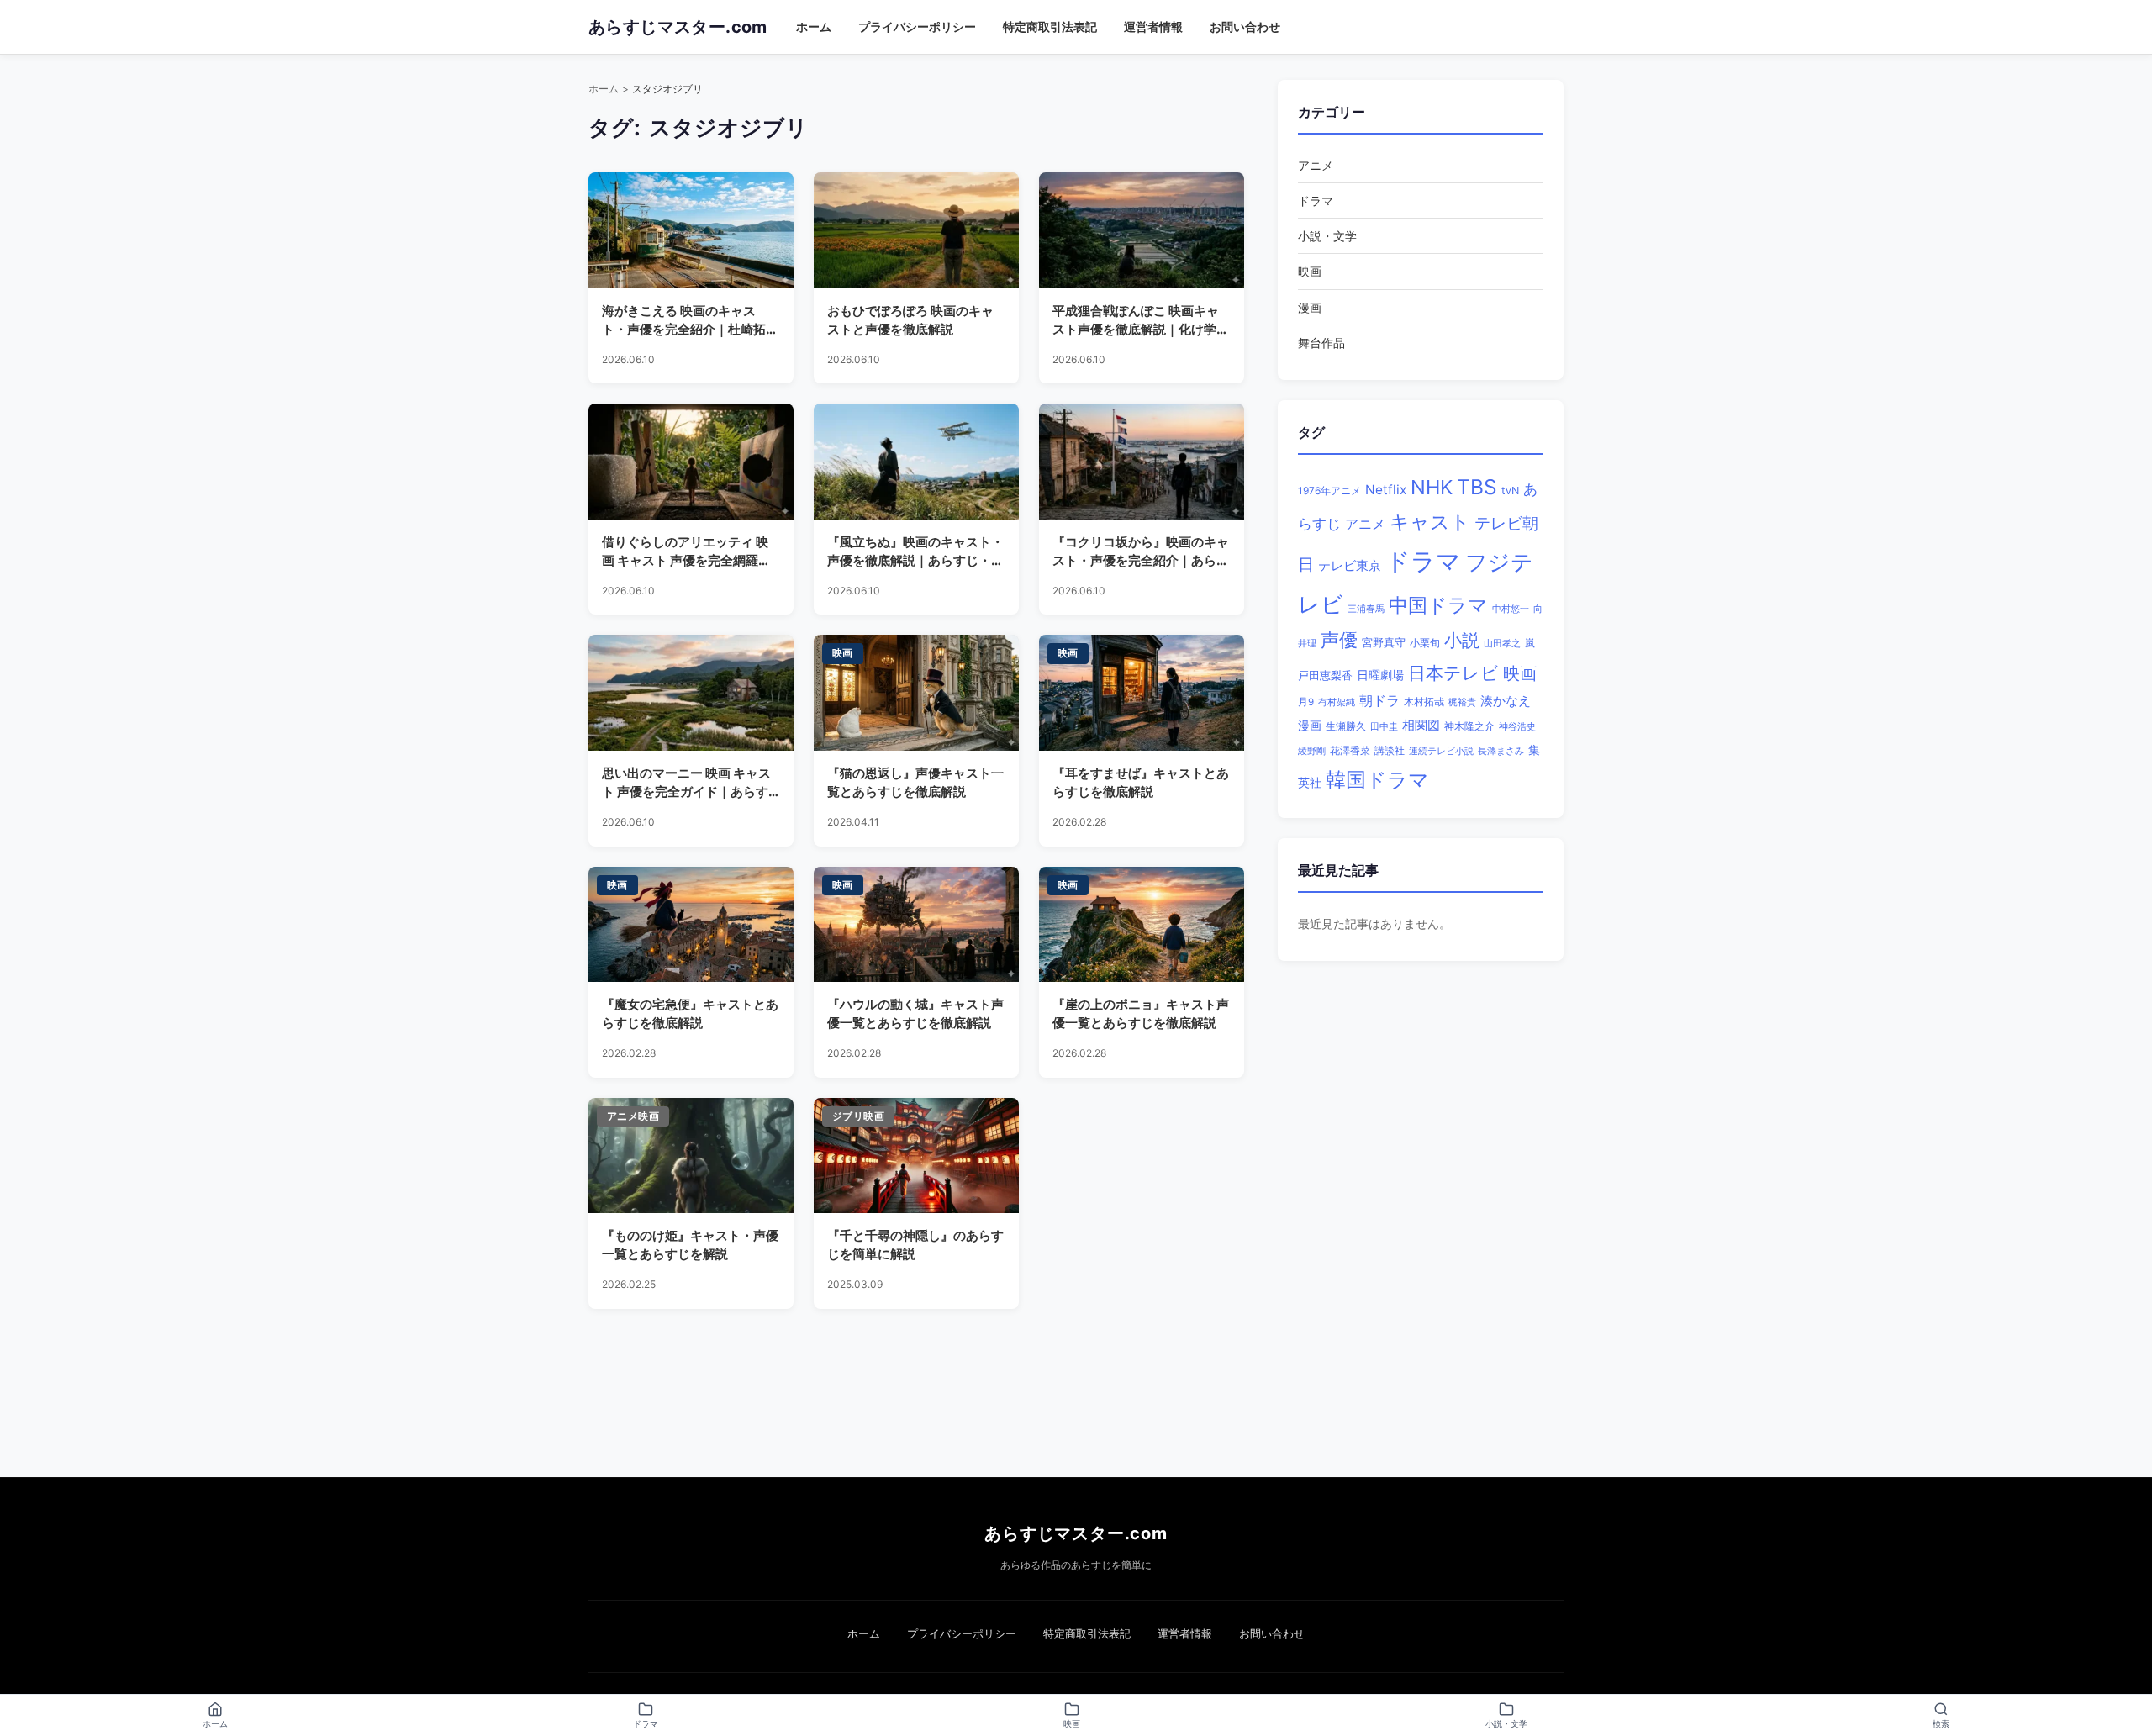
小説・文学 (1327, 236)
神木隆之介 (1469, 726)
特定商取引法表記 (1050, 26)
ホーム (814, 26)
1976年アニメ (1329, 491)
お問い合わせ (1245, 26)
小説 (1462, 640)
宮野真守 (1384, 643)
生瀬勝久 (1346, 726)
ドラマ (1316, 201)
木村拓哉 (1424, 702)
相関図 (1421, 725)
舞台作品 (1321, 343)
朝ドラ (1379, 700)
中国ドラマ (1438, 605)
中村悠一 (1511, 609)
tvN (1510, 491)
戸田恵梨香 (1325, 675)
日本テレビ (1453, 673)
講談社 (1390, 750)
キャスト (1430, 522)
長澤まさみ (1501, 751)
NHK (1432, 487)
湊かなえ (1506, 701)
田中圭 (1384, 726)
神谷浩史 (1517, 727)
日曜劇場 (1380, 675)
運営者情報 (1153, 26)
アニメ (1316, 165)
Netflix (1386, 490)
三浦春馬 (1366, 609)
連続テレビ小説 (1441, 751)
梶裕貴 (1462, 702)
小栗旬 (1425, 643)
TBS (1477, 487)
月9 (1306, 702)
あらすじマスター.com (1076, 1533)
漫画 (1310, 307)
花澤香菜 (1350, 751)
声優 (1339, 640)
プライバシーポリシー (917, 26)
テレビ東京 (1350, 565)
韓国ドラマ (1377, 780)
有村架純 (1337, 702)
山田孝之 (1502, 643)
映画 (1310, 271)
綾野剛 (1312, 751)
